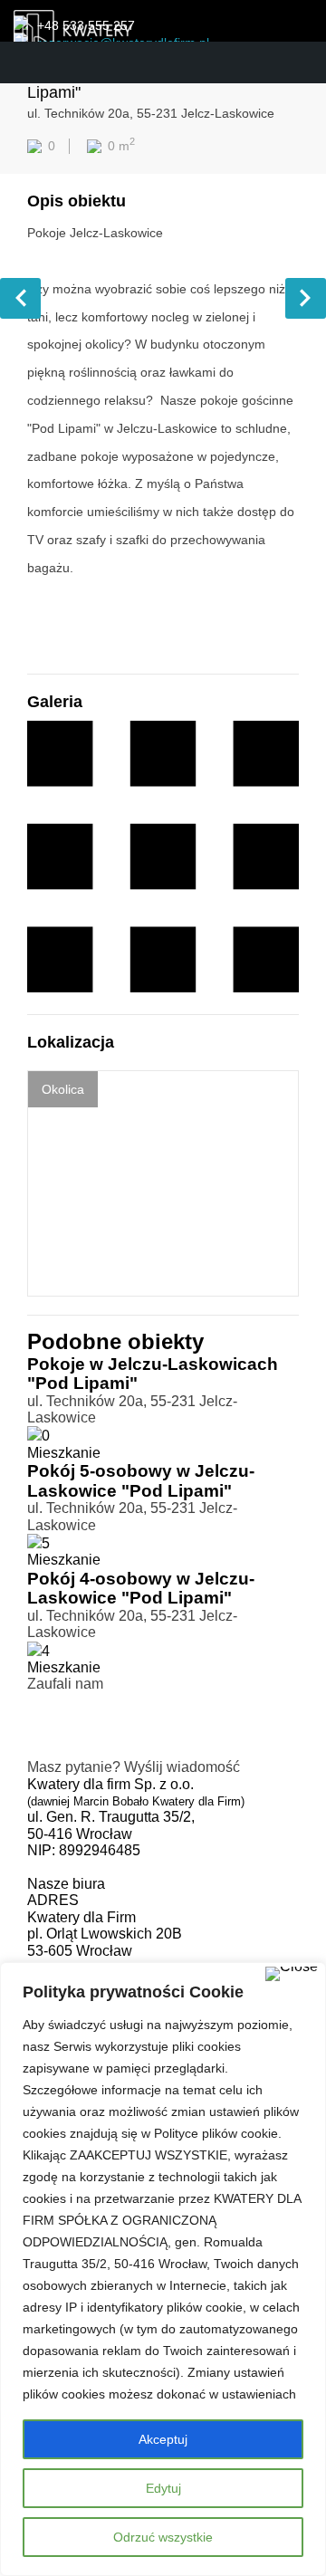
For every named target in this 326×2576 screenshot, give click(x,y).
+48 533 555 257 (86, 25)
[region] (163, 2269)
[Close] (292, 1974)
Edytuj (163, 2488)
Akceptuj (163, 2439)
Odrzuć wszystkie (163, 2537)
